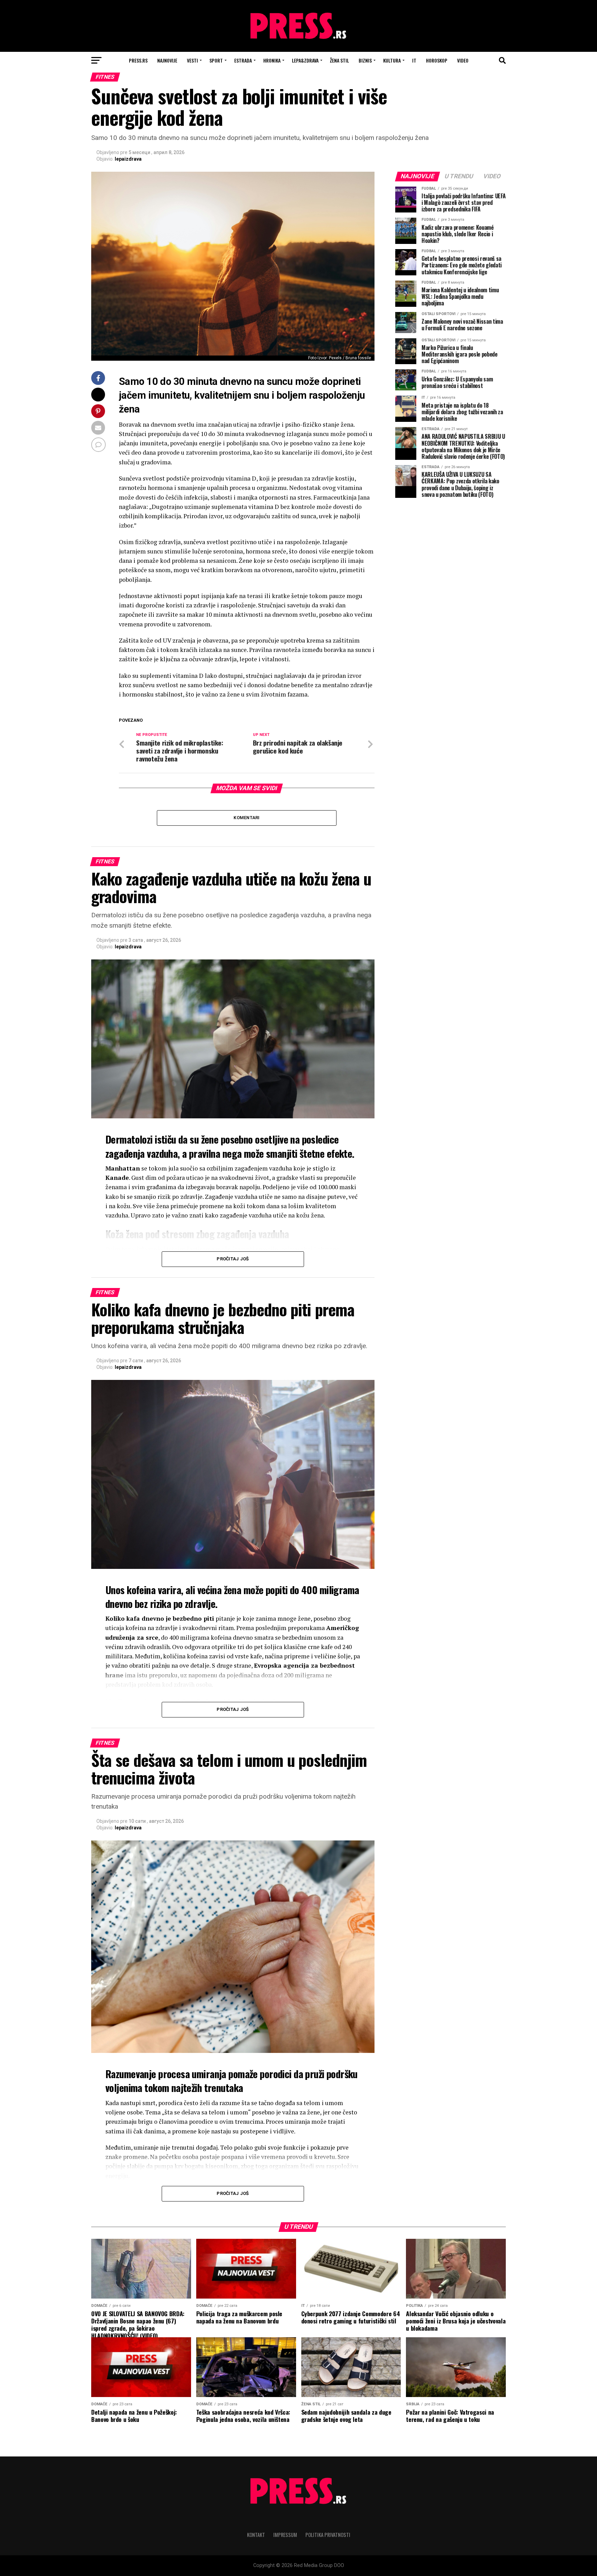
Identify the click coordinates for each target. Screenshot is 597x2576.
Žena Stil (339, 60)
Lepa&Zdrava (305, 60)
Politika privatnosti (328, 2535)
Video (463, 60)
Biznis (365, 60)
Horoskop (437, 60)
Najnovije (167, 60)
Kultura (392, 60)
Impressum (285, 2535)
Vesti (192, 60)
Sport (216, 60)
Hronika (272, 60)
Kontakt (256, 2535)
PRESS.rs (138, 60)
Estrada (243, 60)
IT (414, 60)
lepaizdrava (128, 159)
